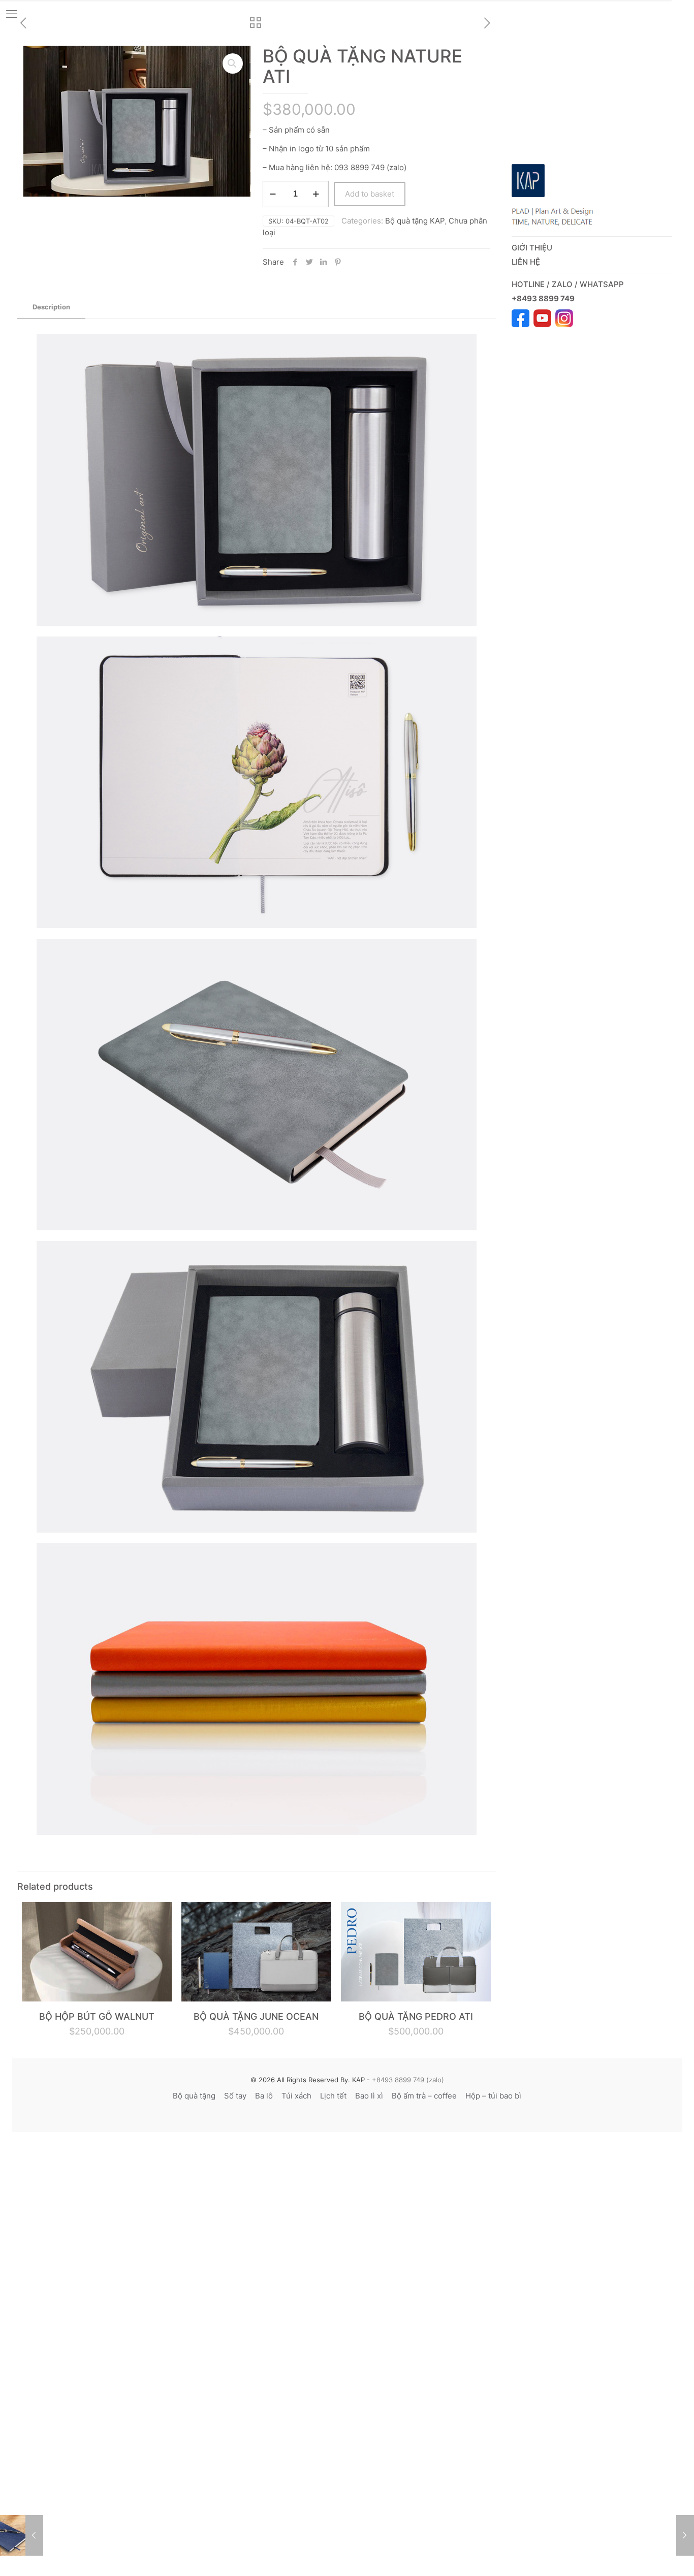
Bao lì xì (369, 2096)
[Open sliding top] (683, 11)
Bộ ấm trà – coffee (424, 2096)
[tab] (51, 307)
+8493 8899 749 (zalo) (407, 2080)
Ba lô (264, 2096)
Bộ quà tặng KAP (415, 221)
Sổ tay (235, 2096)
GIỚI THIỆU (532, 248)
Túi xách (296, 2096)
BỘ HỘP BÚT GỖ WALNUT (97, 2016)
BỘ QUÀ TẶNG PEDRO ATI (416, 2016)
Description (51, 307)
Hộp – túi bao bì (493, 2096)
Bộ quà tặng (194, 2096)
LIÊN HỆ (526, 262)
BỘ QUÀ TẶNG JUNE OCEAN (256, 2016)
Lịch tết (333, 2096)
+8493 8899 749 (544, 298)
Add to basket (370, 194)
